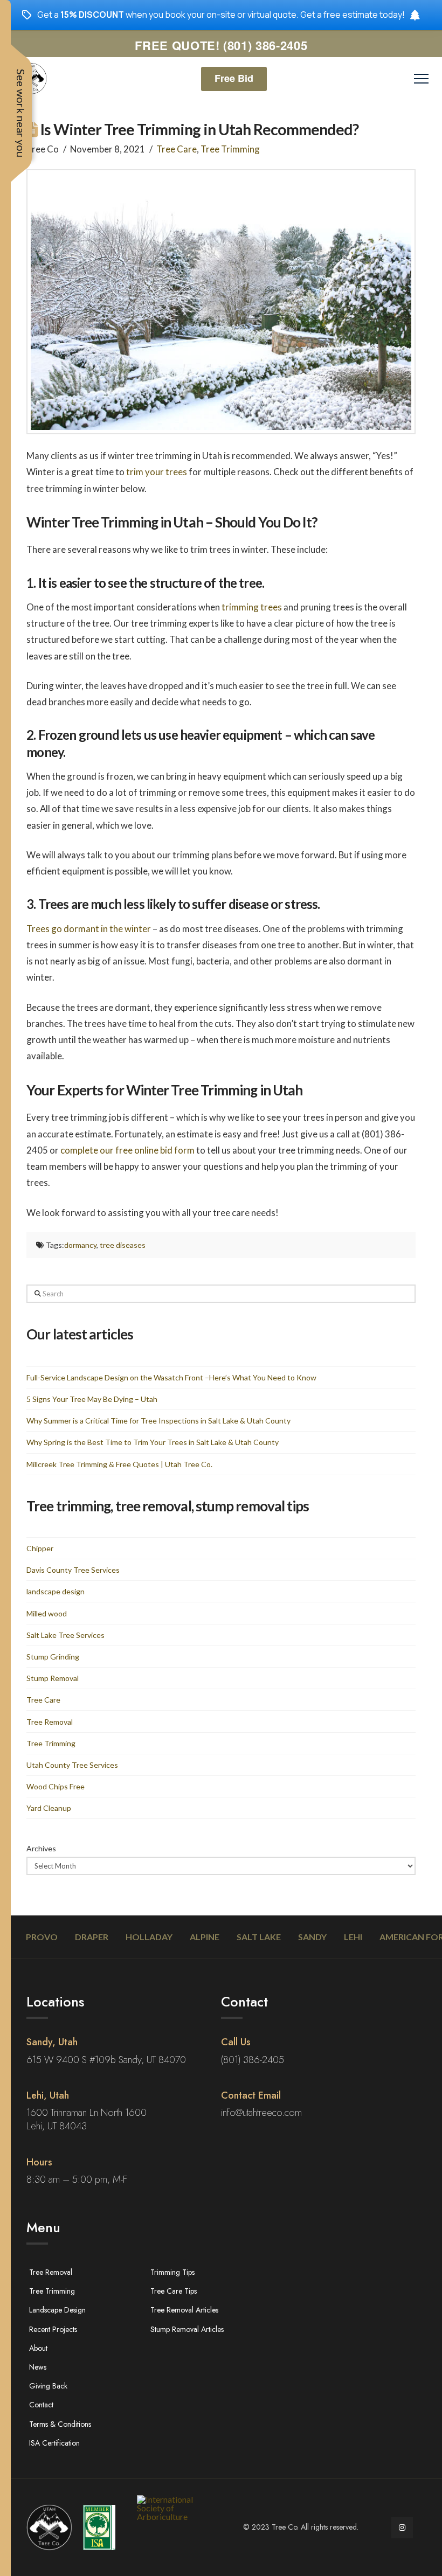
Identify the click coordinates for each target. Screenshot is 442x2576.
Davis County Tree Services (73, 1570)
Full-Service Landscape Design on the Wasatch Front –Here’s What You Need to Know (171, 1377)
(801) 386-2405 (253, 2060)
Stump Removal (53, 1678)
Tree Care (177, 149)
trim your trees (157, 472)
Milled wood (47, 1613)
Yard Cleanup (49, 1808)
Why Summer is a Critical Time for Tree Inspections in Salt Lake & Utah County (158, 1421)
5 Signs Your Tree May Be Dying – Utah (92, 1399)
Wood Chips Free (56, 1786)
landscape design (56, 1591)
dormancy (80, 1245)
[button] (421, 79)
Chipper (40, 1548)
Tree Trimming (230, 149)
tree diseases (123, 1245)
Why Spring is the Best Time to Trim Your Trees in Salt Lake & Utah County (153, 1442)
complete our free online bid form (127, 1150)
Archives (41, 1848)
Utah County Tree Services (72, 1765)
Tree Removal (50, 1722)
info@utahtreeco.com (261, 2113)
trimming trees (252, 607)
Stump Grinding (53, 1657)
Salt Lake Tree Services (65, 1635)
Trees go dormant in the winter (89, 929)
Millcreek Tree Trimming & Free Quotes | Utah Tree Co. (119, 1464)
